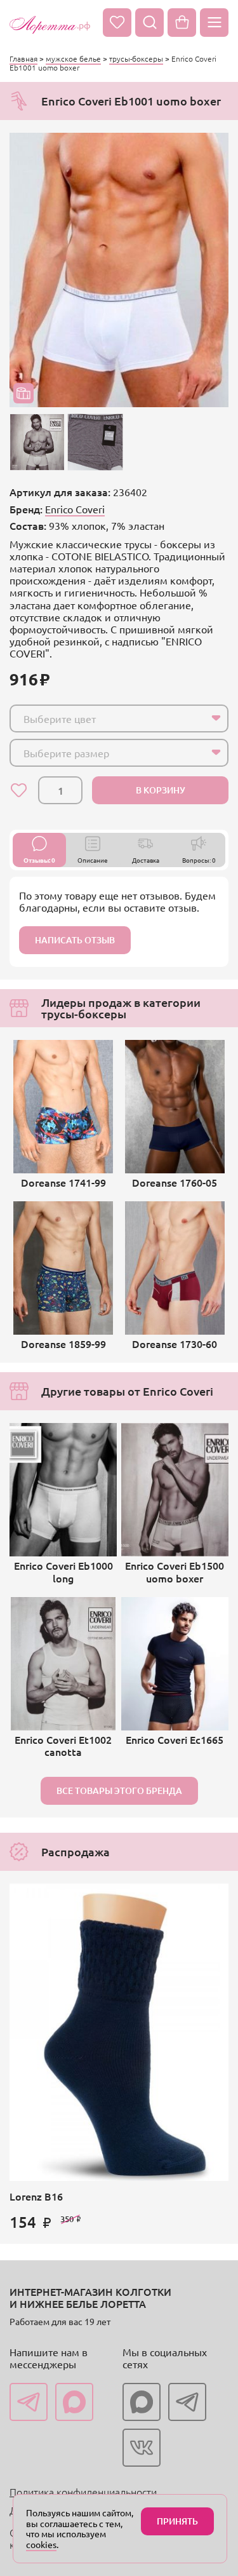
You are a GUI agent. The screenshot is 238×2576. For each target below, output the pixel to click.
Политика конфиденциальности (83, 2492)
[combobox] (119, 718)
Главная (23, 58)
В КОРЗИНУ (161, 790)
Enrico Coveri (75, 509)
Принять (177, 2521)
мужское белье (73, 58)
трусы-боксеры (136, 58)
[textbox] (108, 718)
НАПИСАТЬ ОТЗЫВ (75, 940)
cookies (41, 2544)
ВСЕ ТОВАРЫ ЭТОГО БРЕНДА (119, 1790)
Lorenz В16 (36, 2196)
